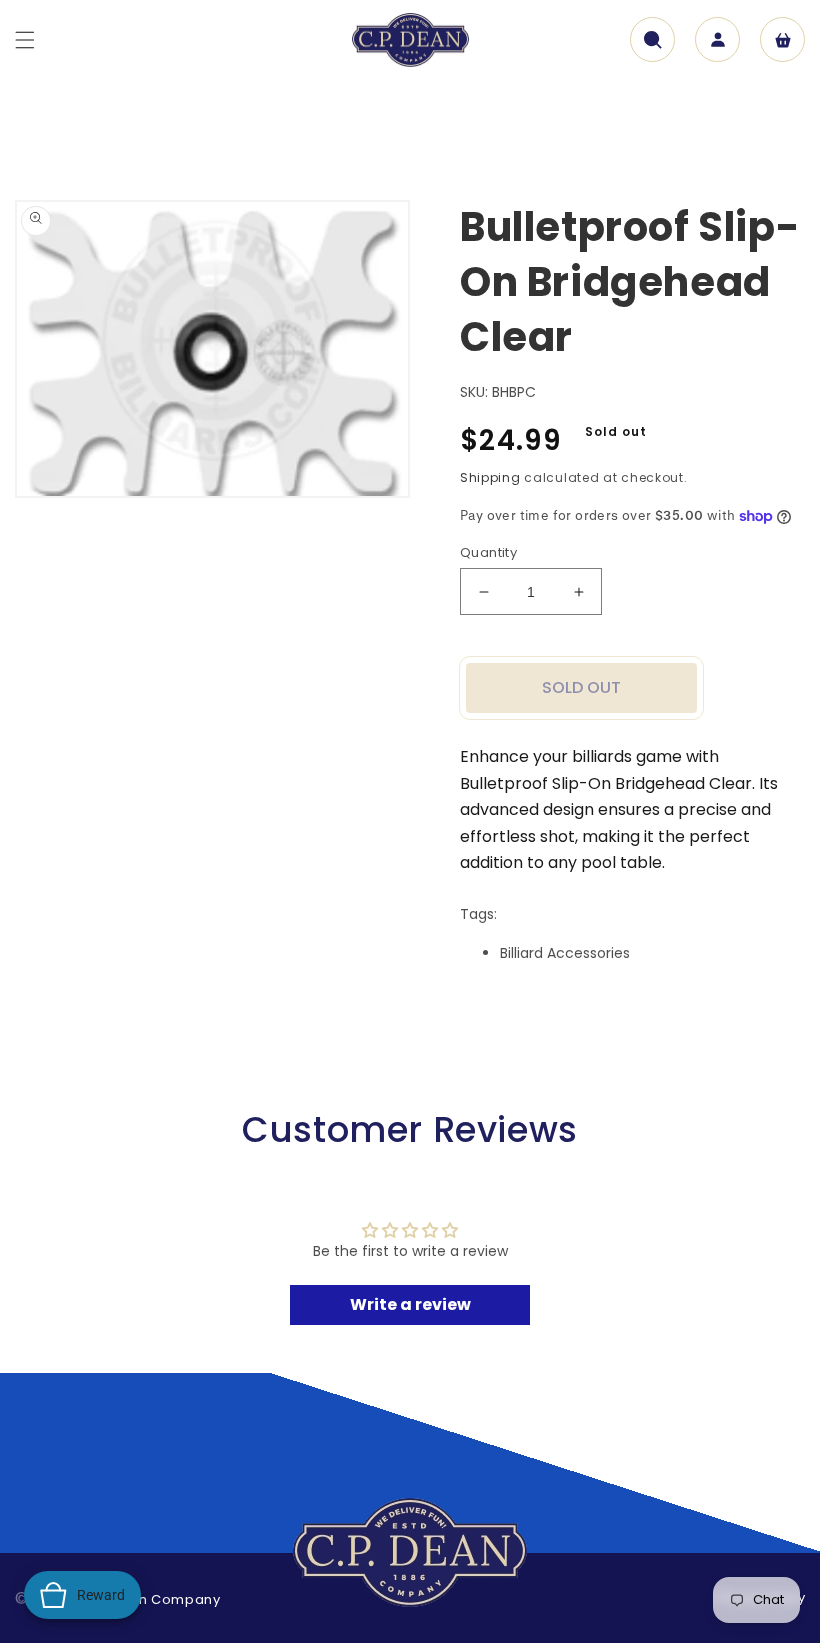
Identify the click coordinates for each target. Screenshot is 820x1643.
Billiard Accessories (565, 953)
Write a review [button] (410, 1304)
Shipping (490, 477)
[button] (25, 40)
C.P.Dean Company (152, 1599)
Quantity (488, 552)
